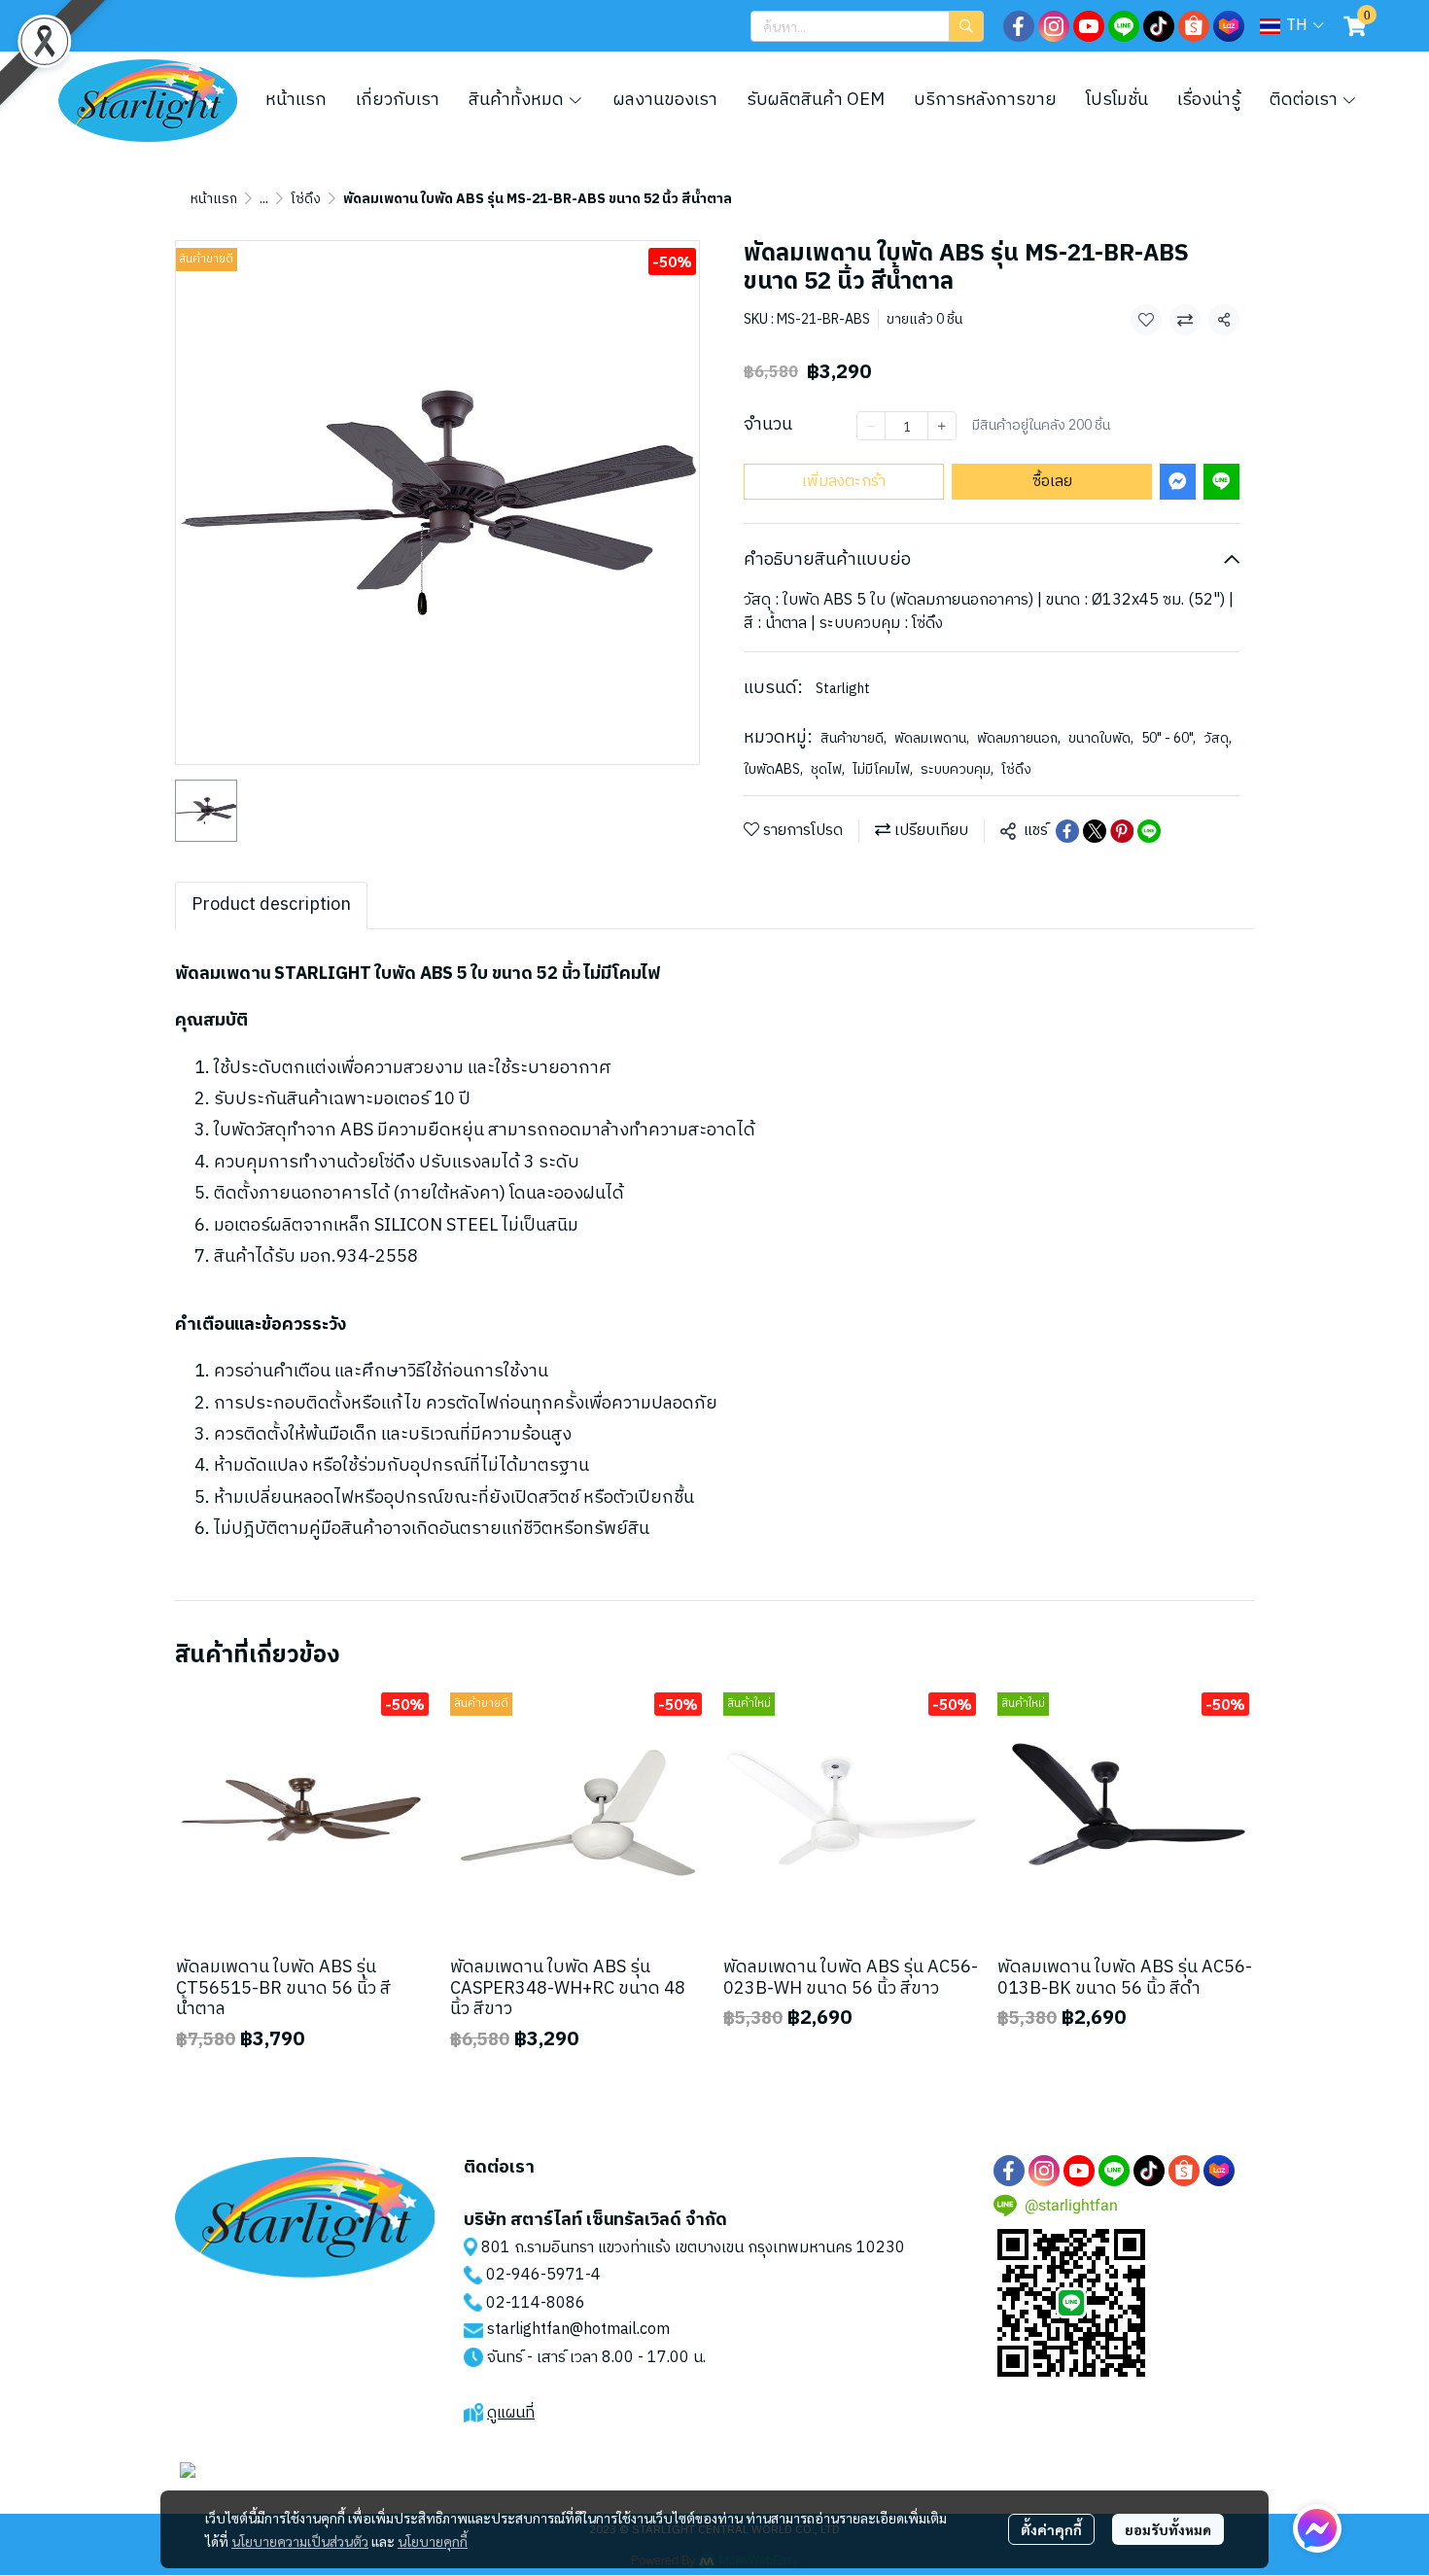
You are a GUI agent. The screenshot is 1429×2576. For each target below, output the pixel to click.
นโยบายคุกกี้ (433, 2541)
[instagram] (1054, 26)
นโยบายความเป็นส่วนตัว (300, 2541)
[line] (1124, 26)
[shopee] (1194, 26)
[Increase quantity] (942, 426)
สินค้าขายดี (854, 738)
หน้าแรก (214, 199)
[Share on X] (1095, 831)
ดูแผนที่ (511, 2413)
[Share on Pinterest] (1122, 831)
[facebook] (1019, 26)
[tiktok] (1159, 26)
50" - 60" (1168, 738)
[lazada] (1229, 26)
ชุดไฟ (828, 769)
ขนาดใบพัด (1101, 738)
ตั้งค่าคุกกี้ (1051, 2529)
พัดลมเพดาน (932, 738)
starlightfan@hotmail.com (578, 2330)
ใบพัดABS (773, 769)
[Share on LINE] (1149, 831)
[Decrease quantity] (871, 426)
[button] (867, 26)
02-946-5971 (536, 2275)
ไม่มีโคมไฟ (883, 769)
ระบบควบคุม (957, 769)
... (264, 199)
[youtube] (1089, 26)
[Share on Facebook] (1067, 831)
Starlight (843, 689)
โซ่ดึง (306, 199)
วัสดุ (1218, 738)
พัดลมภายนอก (1019, 738)
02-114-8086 (536, 2303)
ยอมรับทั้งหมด (1168, 2529)
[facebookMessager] (1317, 2528)
